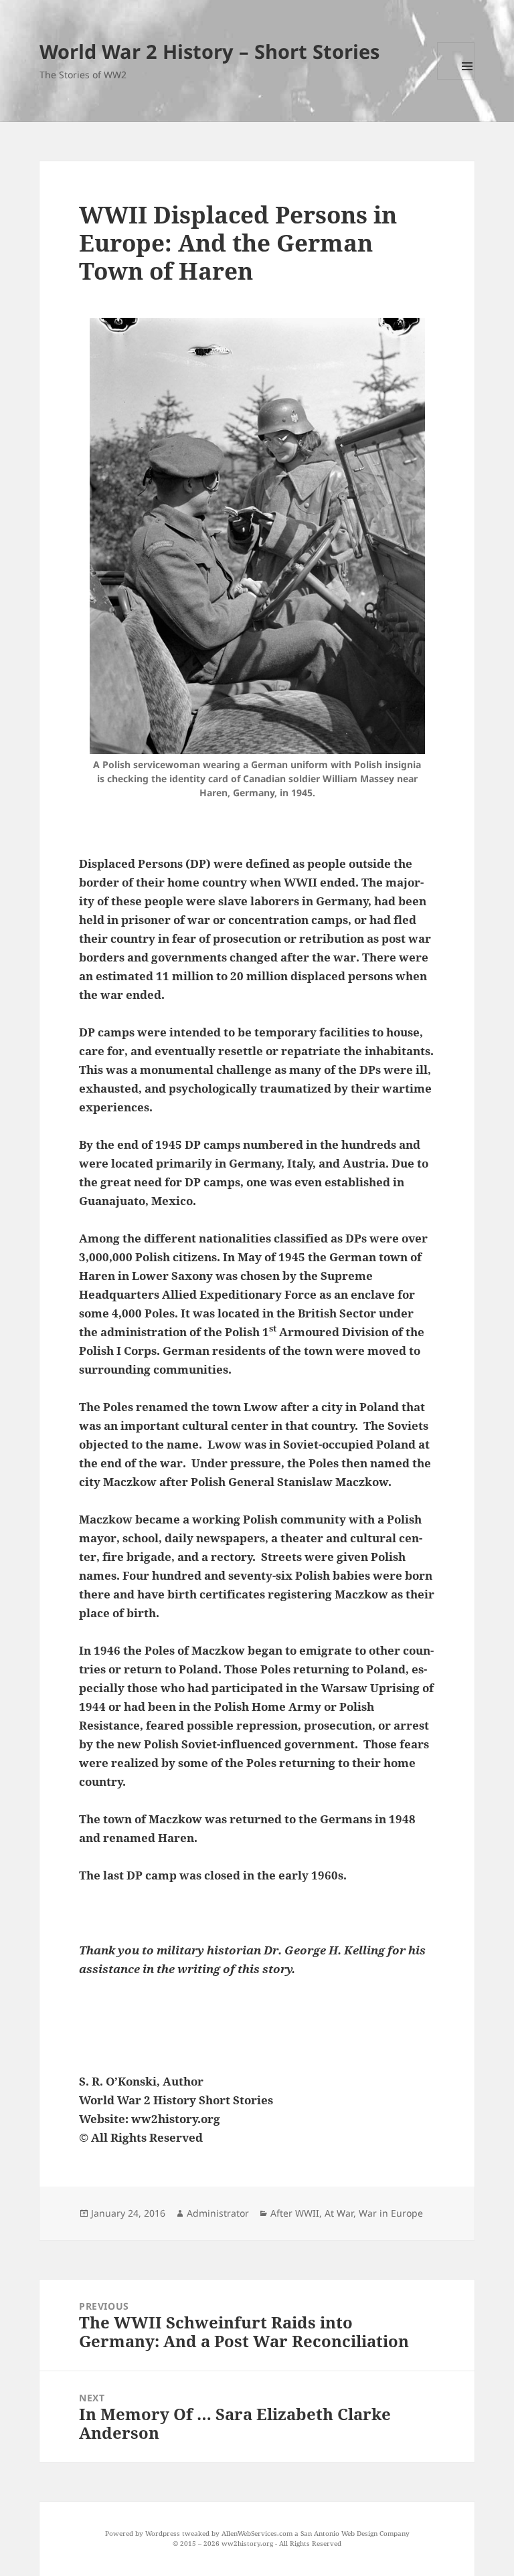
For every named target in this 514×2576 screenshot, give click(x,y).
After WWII (295, 2213)
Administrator (218, 2213)
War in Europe (391, 2213)
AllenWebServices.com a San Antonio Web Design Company (316, 2533)
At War (339, 2213)
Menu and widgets (456, 61)
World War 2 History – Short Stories (209, 51)
